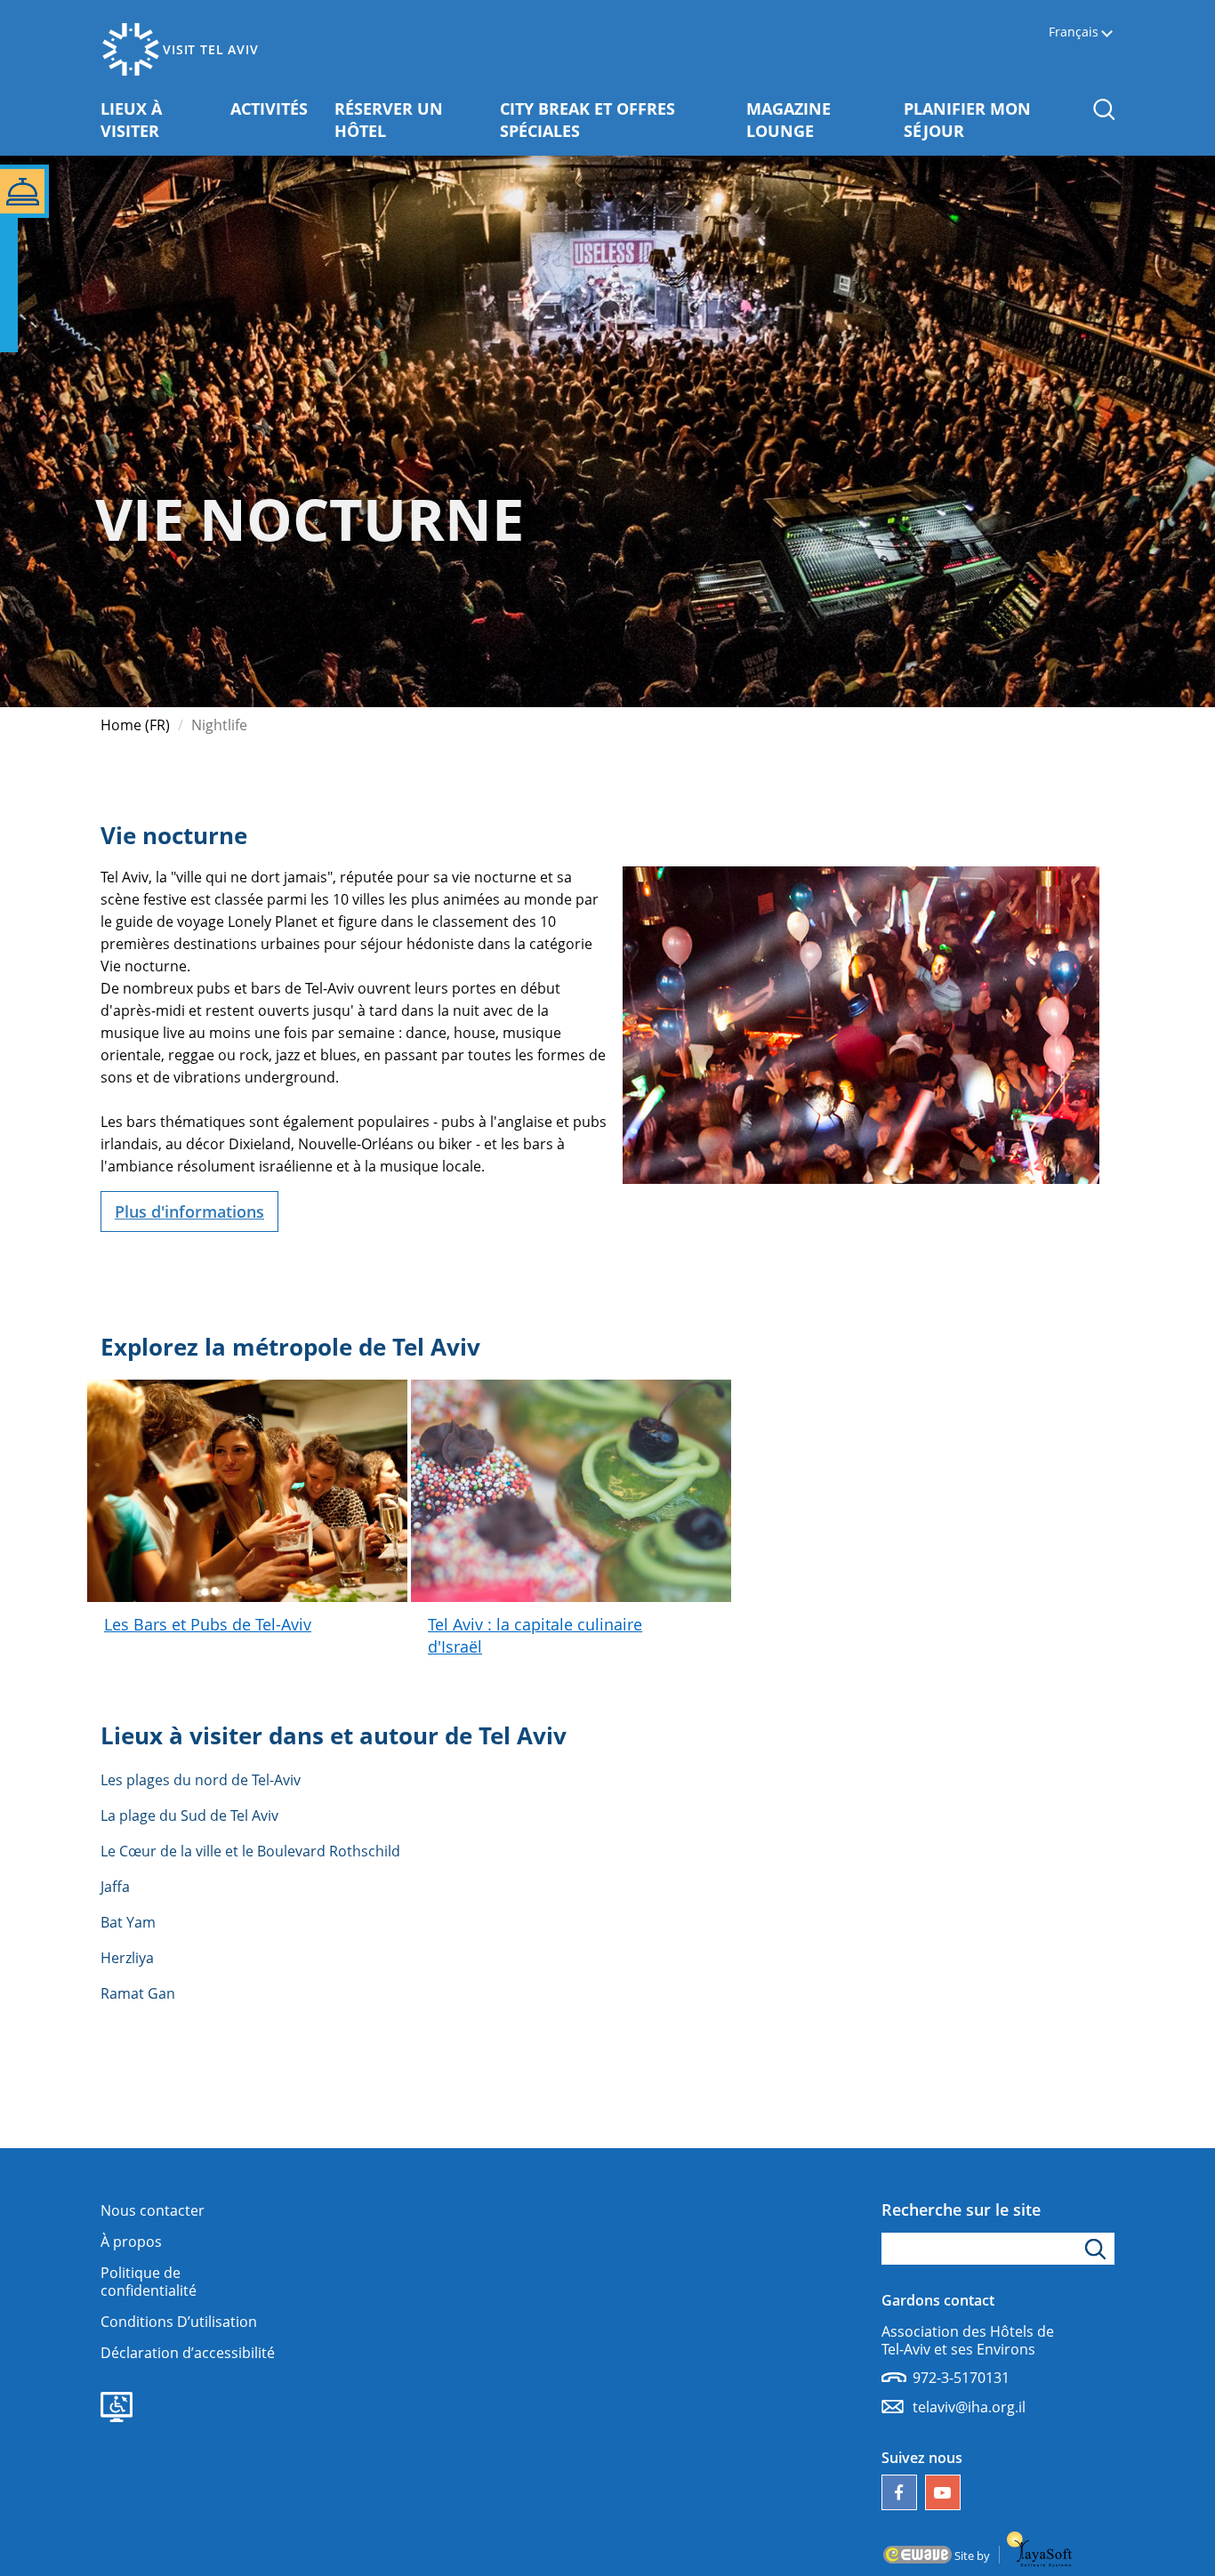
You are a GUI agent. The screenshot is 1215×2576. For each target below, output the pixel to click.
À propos (131, 2242)
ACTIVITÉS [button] (276, 108)
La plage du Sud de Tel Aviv (189, 1815)
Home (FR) (135, 725)
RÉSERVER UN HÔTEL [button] (402, 120)
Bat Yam (128, 1922)
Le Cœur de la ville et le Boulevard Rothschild (250, 1851)
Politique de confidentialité (149, 2282)
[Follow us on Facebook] (899, 2492)
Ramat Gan (138, 1993)
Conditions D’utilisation (179, 2322)
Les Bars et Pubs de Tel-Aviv (208, 1624)
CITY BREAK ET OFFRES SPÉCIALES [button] (587, 120)
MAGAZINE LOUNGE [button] (818, 120)
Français (1074, 32)
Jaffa (115, 1887)
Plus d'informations (189, 1212)
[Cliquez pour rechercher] (1098, 2249)
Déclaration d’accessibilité (188, 2353)
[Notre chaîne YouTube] (943, 2492)
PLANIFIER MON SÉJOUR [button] (976, 120)
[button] (1103, 109)
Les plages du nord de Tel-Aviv (201, 1780)
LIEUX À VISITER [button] (159, 120)
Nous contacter (153, 2210)
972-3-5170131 (961, 2378)
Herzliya (127, 1958)
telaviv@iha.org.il (969, 2407)
